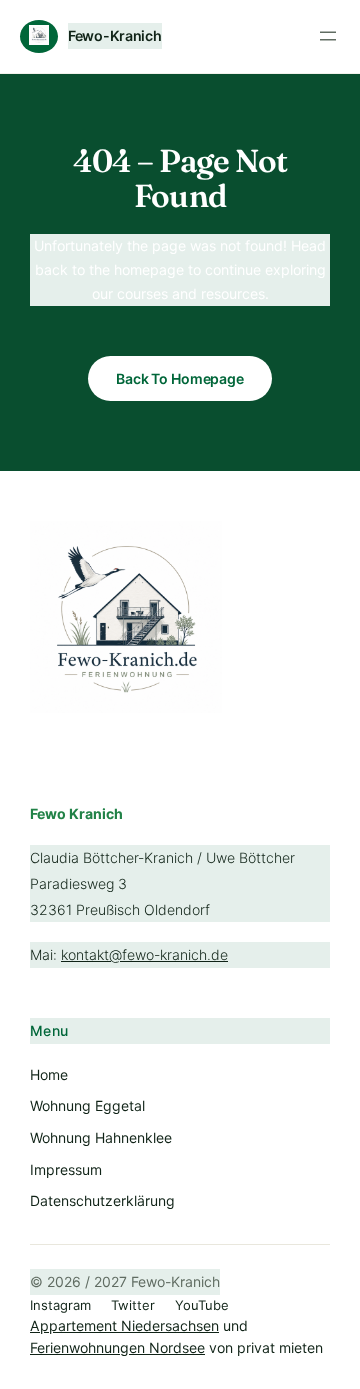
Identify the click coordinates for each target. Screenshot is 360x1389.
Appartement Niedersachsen (124, 1325)
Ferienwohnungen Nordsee (117, 1347)
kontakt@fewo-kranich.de (144, 954)
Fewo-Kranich (115, 35)
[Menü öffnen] (328, 36)
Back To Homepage (180, 378)
